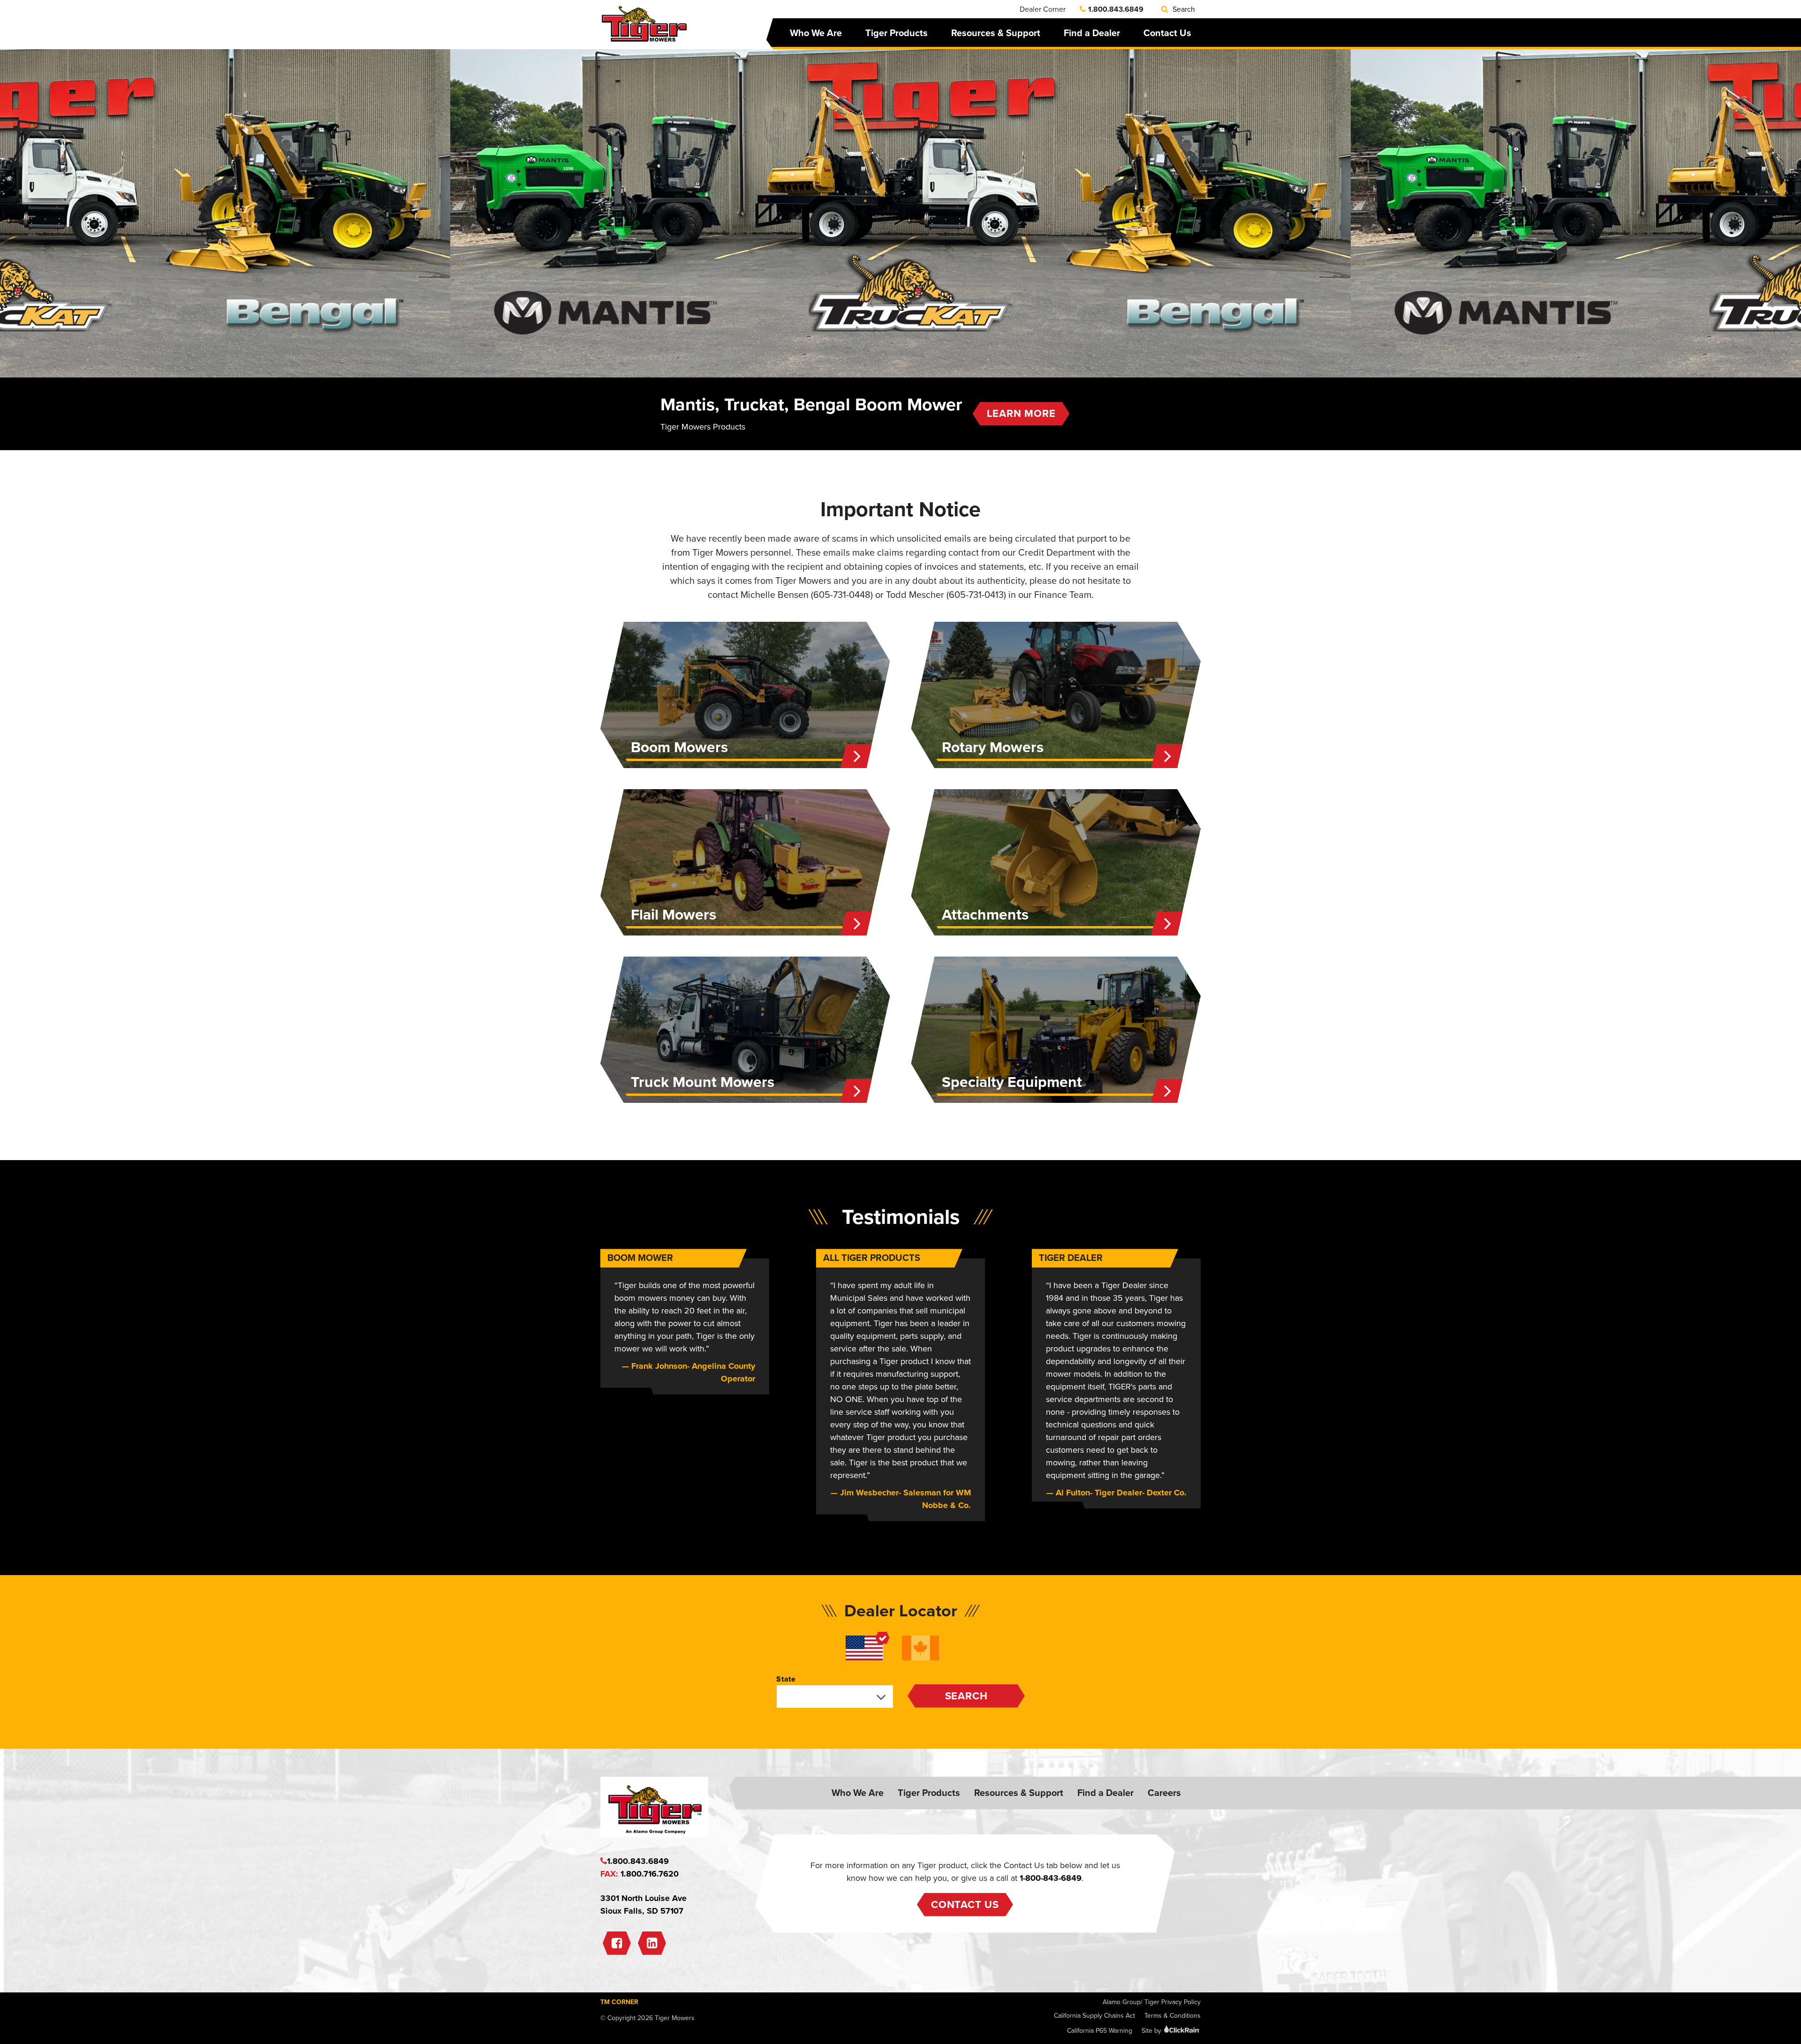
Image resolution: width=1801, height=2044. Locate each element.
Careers (1164, 1793)
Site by (1152, 2031)
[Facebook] (617, 1943)
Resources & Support (996, 33)
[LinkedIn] (652, 1943)
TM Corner (619, 2002)
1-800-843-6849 (1051, 1878)
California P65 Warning (1100, 2031)
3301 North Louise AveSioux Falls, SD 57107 (643, 1904)
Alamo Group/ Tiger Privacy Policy (1152, 2002)
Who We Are (816, 33)
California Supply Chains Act (1094, 2016)
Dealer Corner (1043, 9)
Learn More (1021, 414)
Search (1183, 9)
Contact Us (1167, 33)
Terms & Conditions (1173, 2016)
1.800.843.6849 (1116, 9)
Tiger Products (897, 33)
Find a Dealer (1092, 33)
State (786, 1679)
